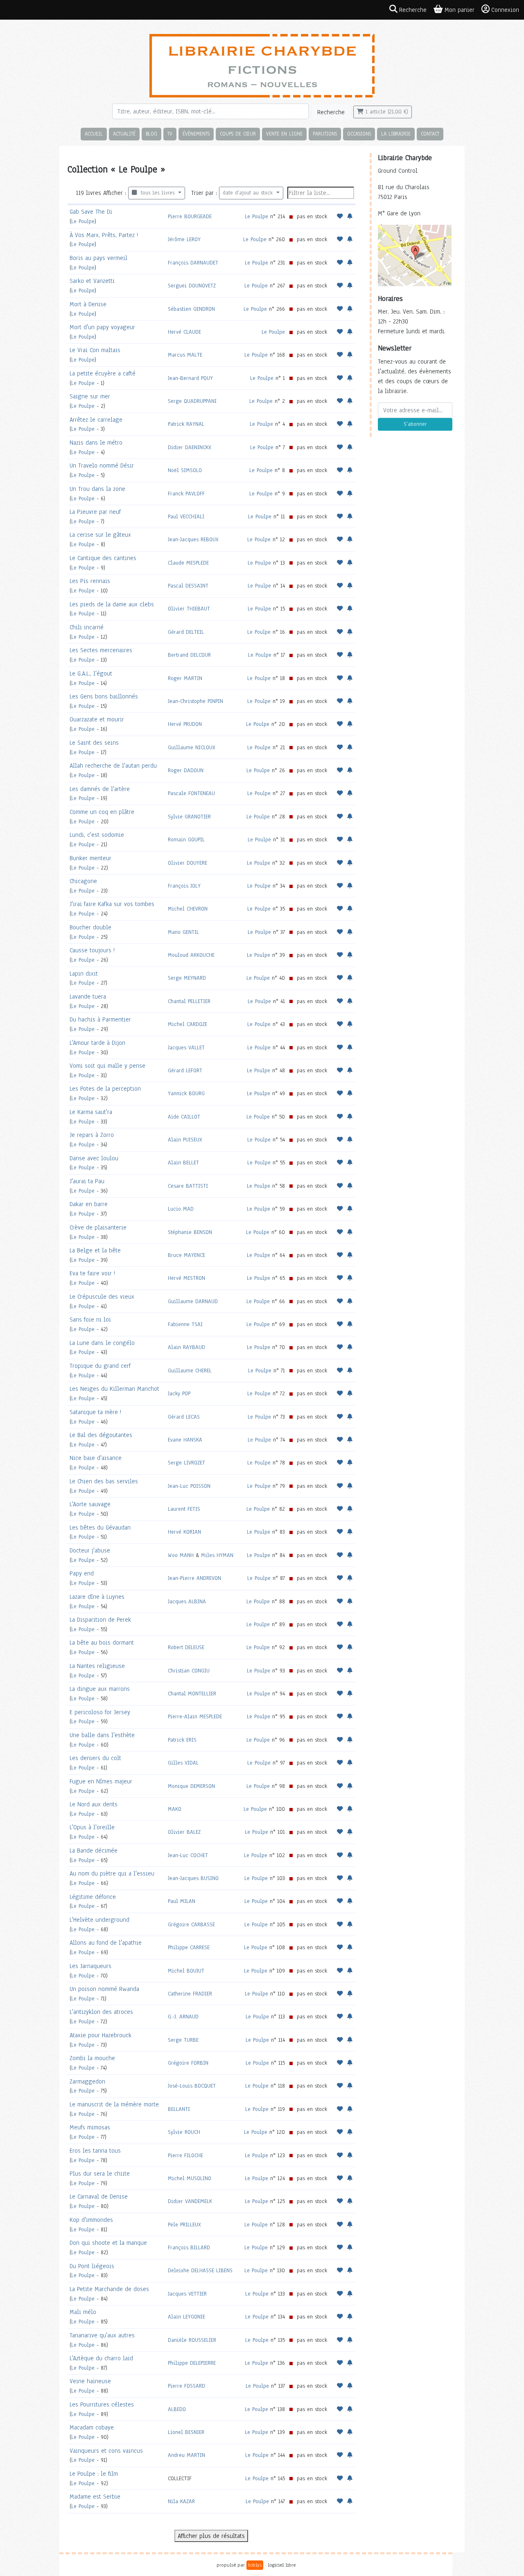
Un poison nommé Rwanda (104, 1989)
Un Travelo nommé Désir (102, 465)
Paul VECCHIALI (186, 516)
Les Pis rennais (90, 581)
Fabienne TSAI (185, 1324)
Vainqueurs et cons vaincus (106, 2451)
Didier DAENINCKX (190, 447)
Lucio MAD (181, 1209)
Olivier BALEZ (184, 1832)
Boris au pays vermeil (98, 258)
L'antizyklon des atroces (101, 2012)
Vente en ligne (284, 134)
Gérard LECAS (184, 1417)
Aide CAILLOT (184, 1117)
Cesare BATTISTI (188, 1186)
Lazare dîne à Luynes (97, 1597)
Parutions (325, 134)
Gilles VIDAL (183, 1763)
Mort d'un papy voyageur (102, 327)
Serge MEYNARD (187, 978)
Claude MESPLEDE (188, 563)
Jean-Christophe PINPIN (195, 701)
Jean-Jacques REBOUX (193, 539)
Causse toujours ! (92, 950)
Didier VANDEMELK (190, 2201)
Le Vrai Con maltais (95, 350)
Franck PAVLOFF (186, 494)
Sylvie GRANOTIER (189, 817)
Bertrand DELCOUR (189, 655)
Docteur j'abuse (90, 1550)
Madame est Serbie (95, 2497)
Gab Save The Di (91, 212)
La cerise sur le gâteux (100, 535)
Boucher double (90, 927)
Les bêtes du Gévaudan (100, 1528)
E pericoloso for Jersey (100, 1712)
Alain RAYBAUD (186, 1347)
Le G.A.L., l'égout (91, 673)
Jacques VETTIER (187, 2294)
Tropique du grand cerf (100, 1366)
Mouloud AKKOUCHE (191, 955)
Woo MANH (181, 1555)
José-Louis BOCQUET (192, 2086)
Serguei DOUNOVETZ (192, 286)
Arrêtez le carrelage (96, 420)
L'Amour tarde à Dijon (97, 1043)
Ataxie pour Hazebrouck (101, 2035)
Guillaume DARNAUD (193, 1301)
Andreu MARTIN (186, 2455)
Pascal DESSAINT (188, 586)
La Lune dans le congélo (102, 1343)
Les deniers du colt (95, 1758)
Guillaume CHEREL (190, 1370)
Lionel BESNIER (186, 2432)
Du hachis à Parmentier (100, 1019)
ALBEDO (177, 2409)
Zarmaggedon (87, 2081)
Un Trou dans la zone (97, 489)
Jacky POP (179, 1393)
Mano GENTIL (183, 932)
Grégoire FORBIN (188, 2063)
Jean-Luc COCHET (188, 1855)
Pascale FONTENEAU (191, 793)
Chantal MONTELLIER (192, 1694)
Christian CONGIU (189, 1671)
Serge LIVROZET (186, 1463)
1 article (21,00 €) (386, 112)
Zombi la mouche (92, 2058)
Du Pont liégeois (92, 2266)
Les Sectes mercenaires (101, 650)
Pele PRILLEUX (184, 2225)
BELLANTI (179, 2109)
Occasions (359, 134)
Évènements (196, 134)
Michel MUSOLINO (190, 2178)
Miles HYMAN (217, 1555)
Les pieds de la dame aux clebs (112, 604)
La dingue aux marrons (100, 1689)
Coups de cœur (238, 134)
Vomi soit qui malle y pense (107, 1066)
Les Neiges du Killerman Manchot (114, 1389)
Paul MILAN (182, 1901)
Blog (151, 134)
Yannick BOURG (186, 1093)
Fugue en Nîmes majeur (101, 1781)
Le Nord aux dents (94, 1804)
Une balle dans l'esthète (102, 1735)
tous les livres (157, 193)
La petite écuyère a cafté (103, 373)
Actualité (124, 134)
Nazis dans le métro (96, 443)
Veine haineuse (90, 2381)
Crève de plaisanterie (98, 1227)
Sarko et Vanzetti (92, 281)
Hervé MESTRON (186, 1278)
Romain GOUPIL (186, 839)
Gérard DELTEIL (186, 632)
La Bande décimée (94, 1851)
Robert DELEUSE (186, 1647)
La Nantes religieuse (97, 1666)
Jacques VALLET (186, 1047)
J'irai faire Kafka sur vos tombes (112, 904)
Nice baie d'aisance (96, 1458)
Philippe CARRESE (189, 1947)
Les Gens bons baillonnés (104, 696)
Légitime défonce (93, 1897)
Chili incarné (87, 627)
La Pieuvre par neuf (95, 512)
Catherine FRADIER (190, 1994)
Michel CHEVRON (188, 909)
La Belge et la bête (95, 1250)
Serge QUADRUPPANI (192, 401)
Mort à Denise (88, 304)
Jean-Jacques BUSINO (193, 1878)
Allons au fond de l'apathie (106, 1943)
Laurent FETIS (184, 1509)
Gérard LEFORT (185, 1070)
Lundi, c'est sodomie (97, 835)
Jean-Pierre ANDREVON (194, 1578)
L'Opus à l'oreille (92, 1827)
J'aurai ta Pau (87, 1181)
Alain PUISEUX (185, 1140)
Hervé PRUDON (185, 724)
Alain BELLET (183, 1163)
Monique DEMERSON (191, 1786)
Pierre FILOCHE (185, 2155)
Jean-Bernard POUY (190, 378)
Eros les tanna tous (95, 2151)
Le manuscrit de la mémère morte (114, 2104)
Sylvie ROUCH (184, 2132)
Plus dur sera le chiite (100, 2174)
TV (170, 134)
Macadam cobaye (92, 2427)
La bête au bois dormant (102, 1643)
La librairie (396, 134)
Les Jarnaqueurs (90, 1966)
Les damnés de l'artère (100, 789)
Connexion (505, 10)
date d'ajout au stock (249, 193)
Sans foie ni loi (90, 1320)
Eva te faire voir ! (92, 1273)
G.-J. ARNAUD (183, 2017)
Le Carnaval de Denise (99, 2196)
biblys (255, 2565)
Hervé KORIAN (184, 1532)
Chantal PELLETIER (189, 1001)
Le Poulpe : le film (94, 2474)
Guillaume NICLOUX (192, 747)
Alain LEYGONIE (186, 2317)
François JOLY (184, 886)
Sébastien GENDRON (191, 309)
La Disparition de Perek (100, 1620)
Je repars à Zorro (92, 1135)
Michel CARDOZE (187, 1024)
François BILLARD (189, 2247)
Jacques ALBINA (187, 1601)
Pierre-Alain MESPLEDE (195, 1716)
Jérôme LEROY (184, 239)
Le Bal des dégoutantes (101, 1435)
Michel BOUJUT (186, 1971)
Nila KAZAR (181, 2501)
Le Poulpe (83, 221)
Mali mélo (83, 2312)
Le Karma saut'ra (91, 1112)
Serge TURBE (183, 2040)
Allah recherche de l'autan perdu (113, 766)
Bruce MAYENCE (186, 1255)
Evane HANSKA (185, 1440)
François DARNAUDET (193, 263)
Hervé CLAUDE (184, 332)
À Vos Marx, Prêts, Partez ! (104, 235)
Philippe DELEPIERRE (192, 2363)
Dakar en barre (89, 1204)
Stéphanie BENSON (190, 1232)
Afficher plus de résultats (211, 2536)
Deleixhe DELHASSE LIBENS (200, 2270)
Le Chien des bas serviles (104, 1481)
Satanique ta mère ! (95, 1412)
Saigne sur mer (90, 396)
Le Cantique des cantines (103, 558)
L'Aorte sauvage (90, 1504)
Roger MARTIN (185, 678)
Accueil (94, 134)
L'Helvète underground (99, 1920)
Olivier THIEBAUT (189, 609)
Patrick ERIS (182, 1740)
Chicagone (83, 881)
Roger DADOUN (186, 770)
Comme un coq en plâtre (102, 812)
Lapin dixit (84, 974)
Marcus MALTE (185, 355)
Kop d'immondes (91, 2220)
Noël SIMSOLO (185, 470)
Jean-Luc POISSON (189, 1486)
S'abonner (415, 424)
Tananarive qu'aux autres (102, 2335)
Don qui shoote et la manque (108, 2243)
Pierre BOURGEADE (190, 216)
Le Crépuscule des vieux (102, 1297)
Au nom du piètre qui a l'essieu (112, 1873)
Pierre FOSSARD (186, 2386)
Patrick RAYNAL (186, 424)
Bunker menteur (90, 858)
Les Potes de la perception (105, 1089)
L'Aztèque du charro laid (101, 2358)
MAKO (175, 1809)
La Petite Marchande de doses (109, 2289)
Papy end (82, 1573)
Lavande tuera (88, 997)
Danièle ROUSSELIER (192, 2340)
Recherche (331, 112)
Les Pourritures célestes (102, 2404)
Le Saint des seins (94, 743)
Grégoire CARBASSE (191, 1924)
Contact (430, 134)
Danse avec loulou (94, 1158)
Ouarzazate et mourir (97, 719)
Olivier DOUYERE (187, 863)
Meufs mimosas (90, 2127)
